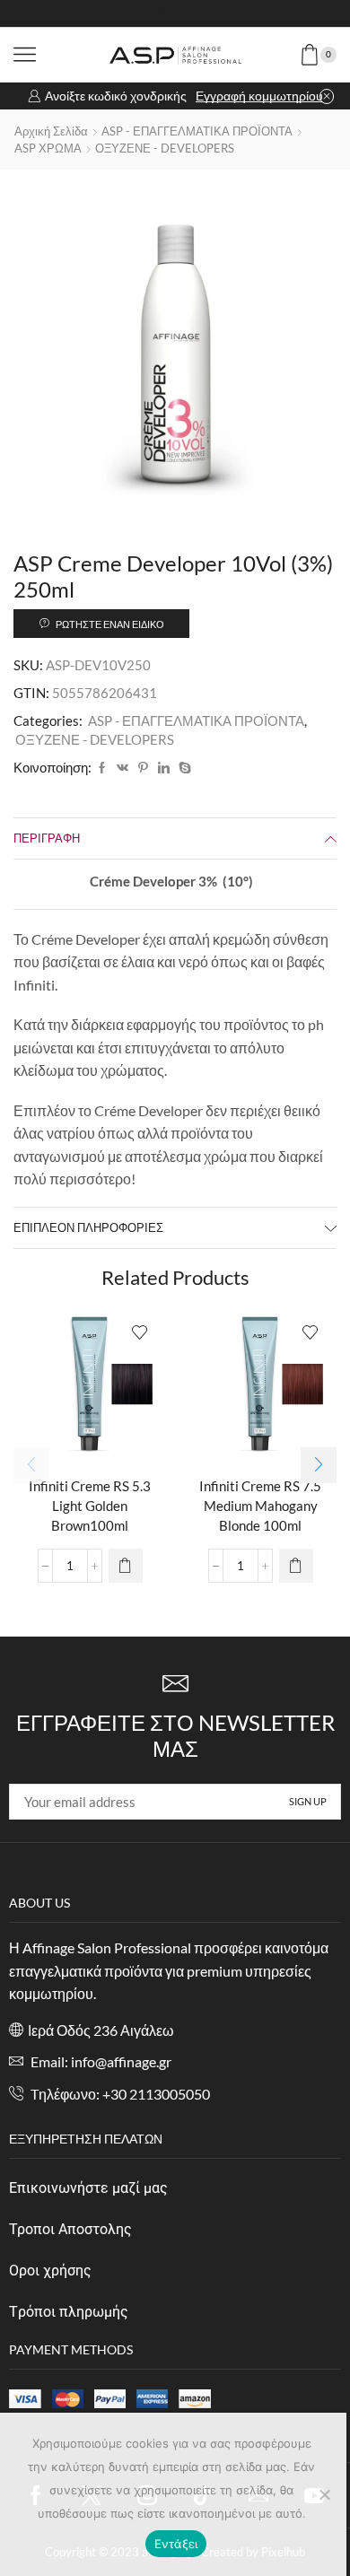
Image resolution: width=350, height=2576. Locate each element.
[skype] (183, 768)
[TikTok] (251, 13)
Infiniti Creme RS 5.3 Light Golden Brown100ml (90, 1506)
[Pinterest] (143, 768)
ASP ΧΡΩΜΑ (48, 148)
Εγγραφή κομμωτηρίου (259, 96)
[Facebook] (99, 13)
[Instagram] (160, 13)
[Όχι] (324, 2494)
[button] (319, 1465)
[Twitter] (129, 13)
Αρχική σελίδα (51, 131)
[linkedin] (164, 768)
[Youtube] (190, 13)
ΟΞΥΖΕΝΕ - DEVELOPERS (165, 148)
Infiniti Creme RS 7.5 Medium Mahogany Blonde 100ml (260, 1506)
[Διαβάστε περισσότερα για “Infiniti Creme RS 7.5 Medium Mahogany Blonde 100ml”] (296, 1566)
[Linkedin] (221, 13)
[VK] (122, 768)
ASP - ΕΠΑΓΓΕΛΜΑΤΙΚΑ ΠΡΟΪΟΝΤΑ (197, 131)
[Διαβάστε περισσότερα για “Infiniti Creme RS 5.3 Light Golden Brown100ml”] (126, 1566)
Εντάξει (176, 2544)
